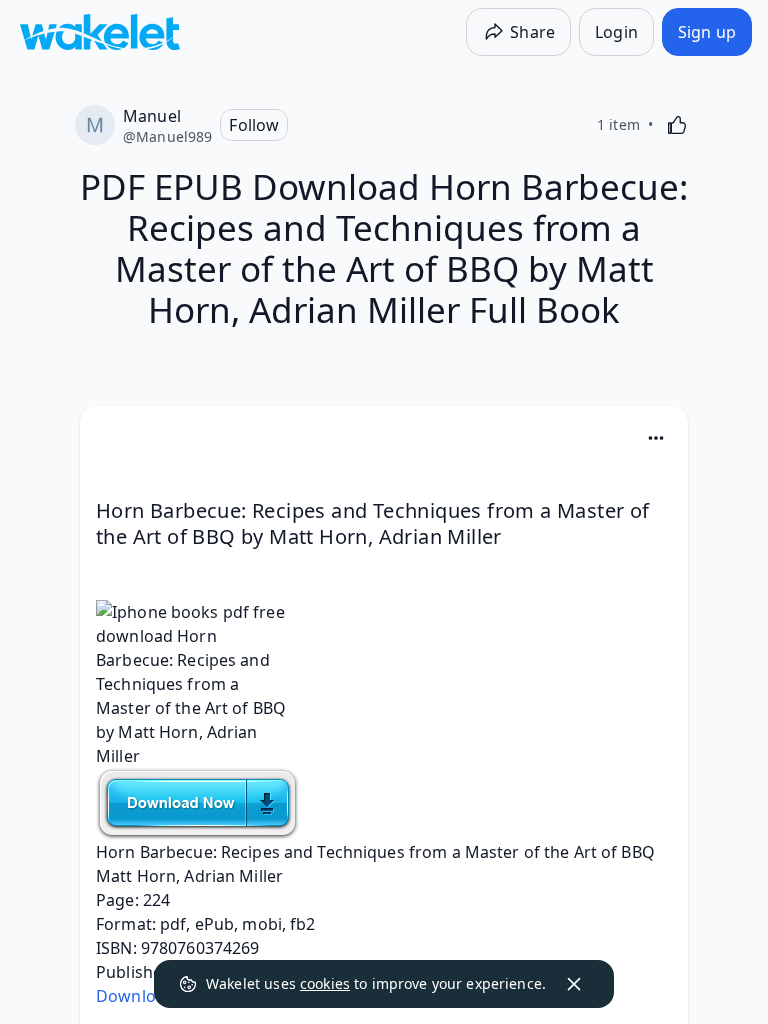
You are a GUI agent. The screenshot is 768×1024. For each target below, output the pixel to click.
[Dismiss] (574, 984)
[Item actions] (656, 438)
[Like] (677, 125)
